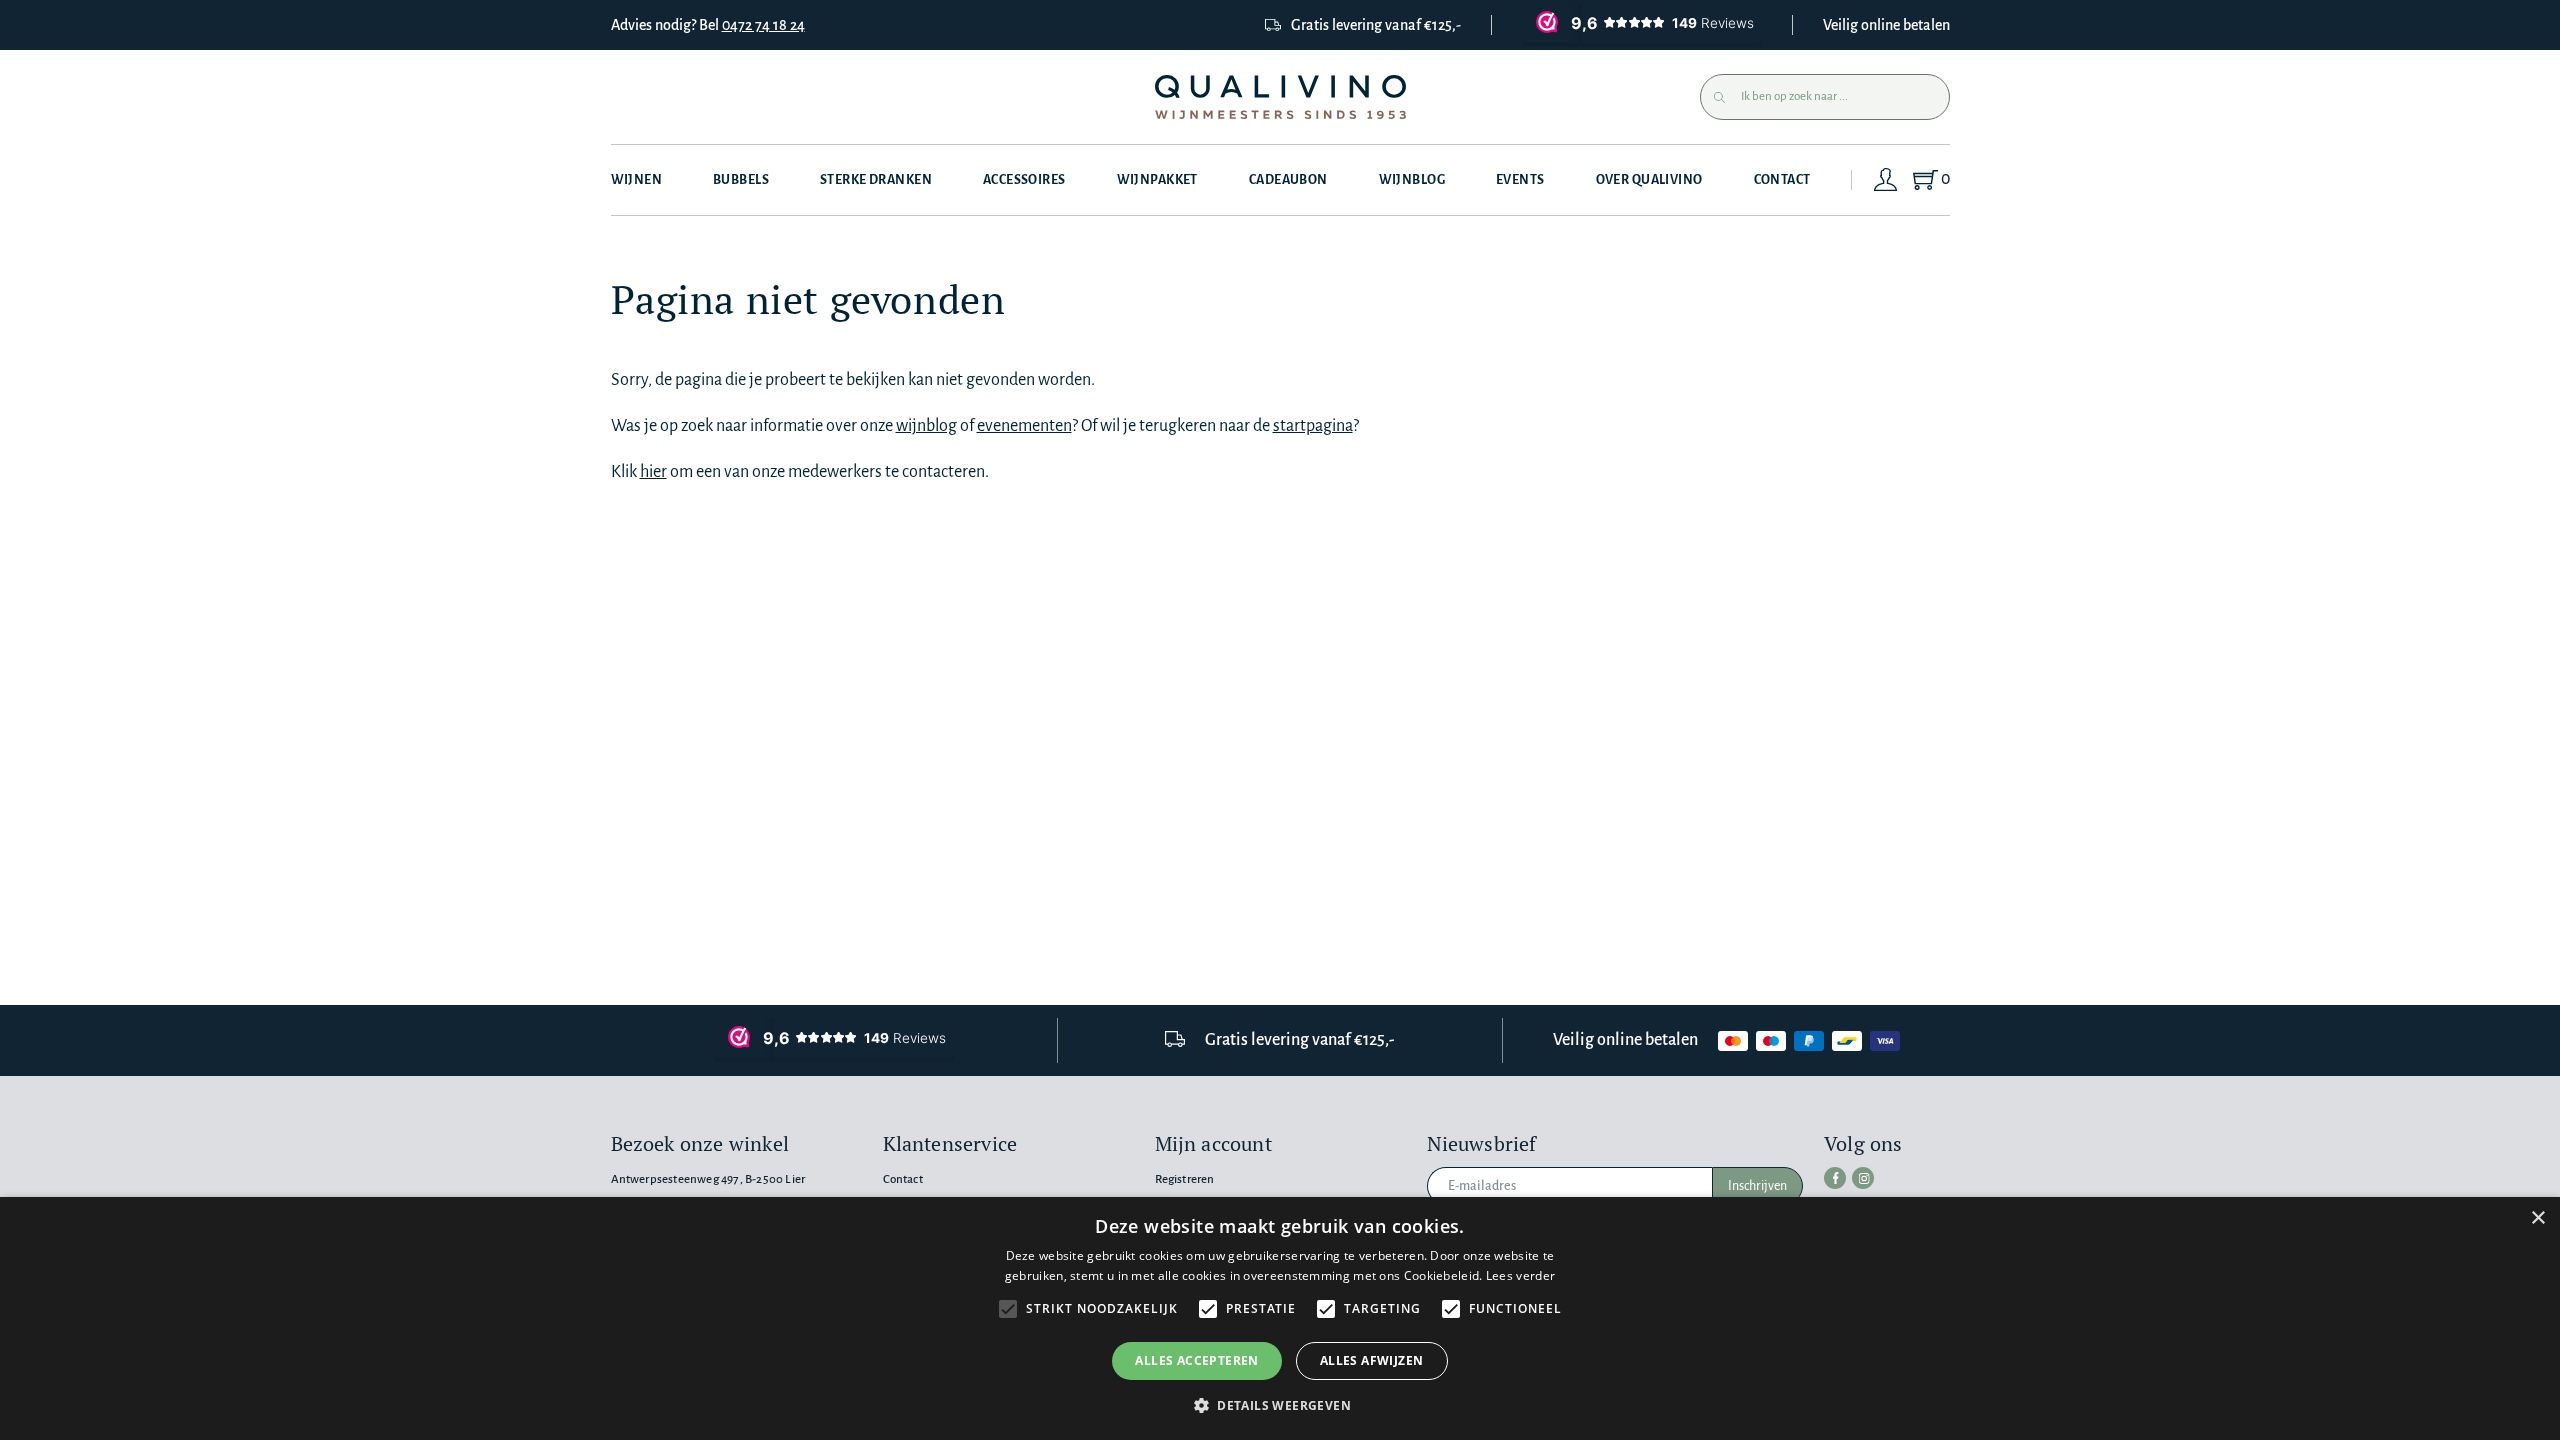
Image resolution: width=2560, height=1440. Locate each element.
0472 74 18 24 (763, 25)
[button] (1280, 1405)
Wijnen (637, 180)
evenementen (1024, 426)
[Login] (1886, 180)
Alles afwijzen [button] (1372, 1360)
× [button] (2537, 1218)
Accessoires (1024, 180)
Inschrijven (1757, 1186)
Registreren (1185, 1179)
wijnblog (926, 426)
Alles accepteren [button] (1196, 1360)
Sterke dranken (876, 180)
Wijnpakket (1157, 180)
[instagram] (1863, 1178)
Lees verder (1520, 1275)
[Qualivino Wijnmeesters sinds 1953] (1280, 97)
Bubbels (741, 180)
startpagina (1313, 426)
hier (653, 472)
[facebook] (1835, 1178)
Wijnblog (1412, 180)
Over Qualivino (1649, 180)
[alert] (1280, 1318)
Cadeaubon (1288, 180)
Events (1520, 180)
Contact (1782, 180)
